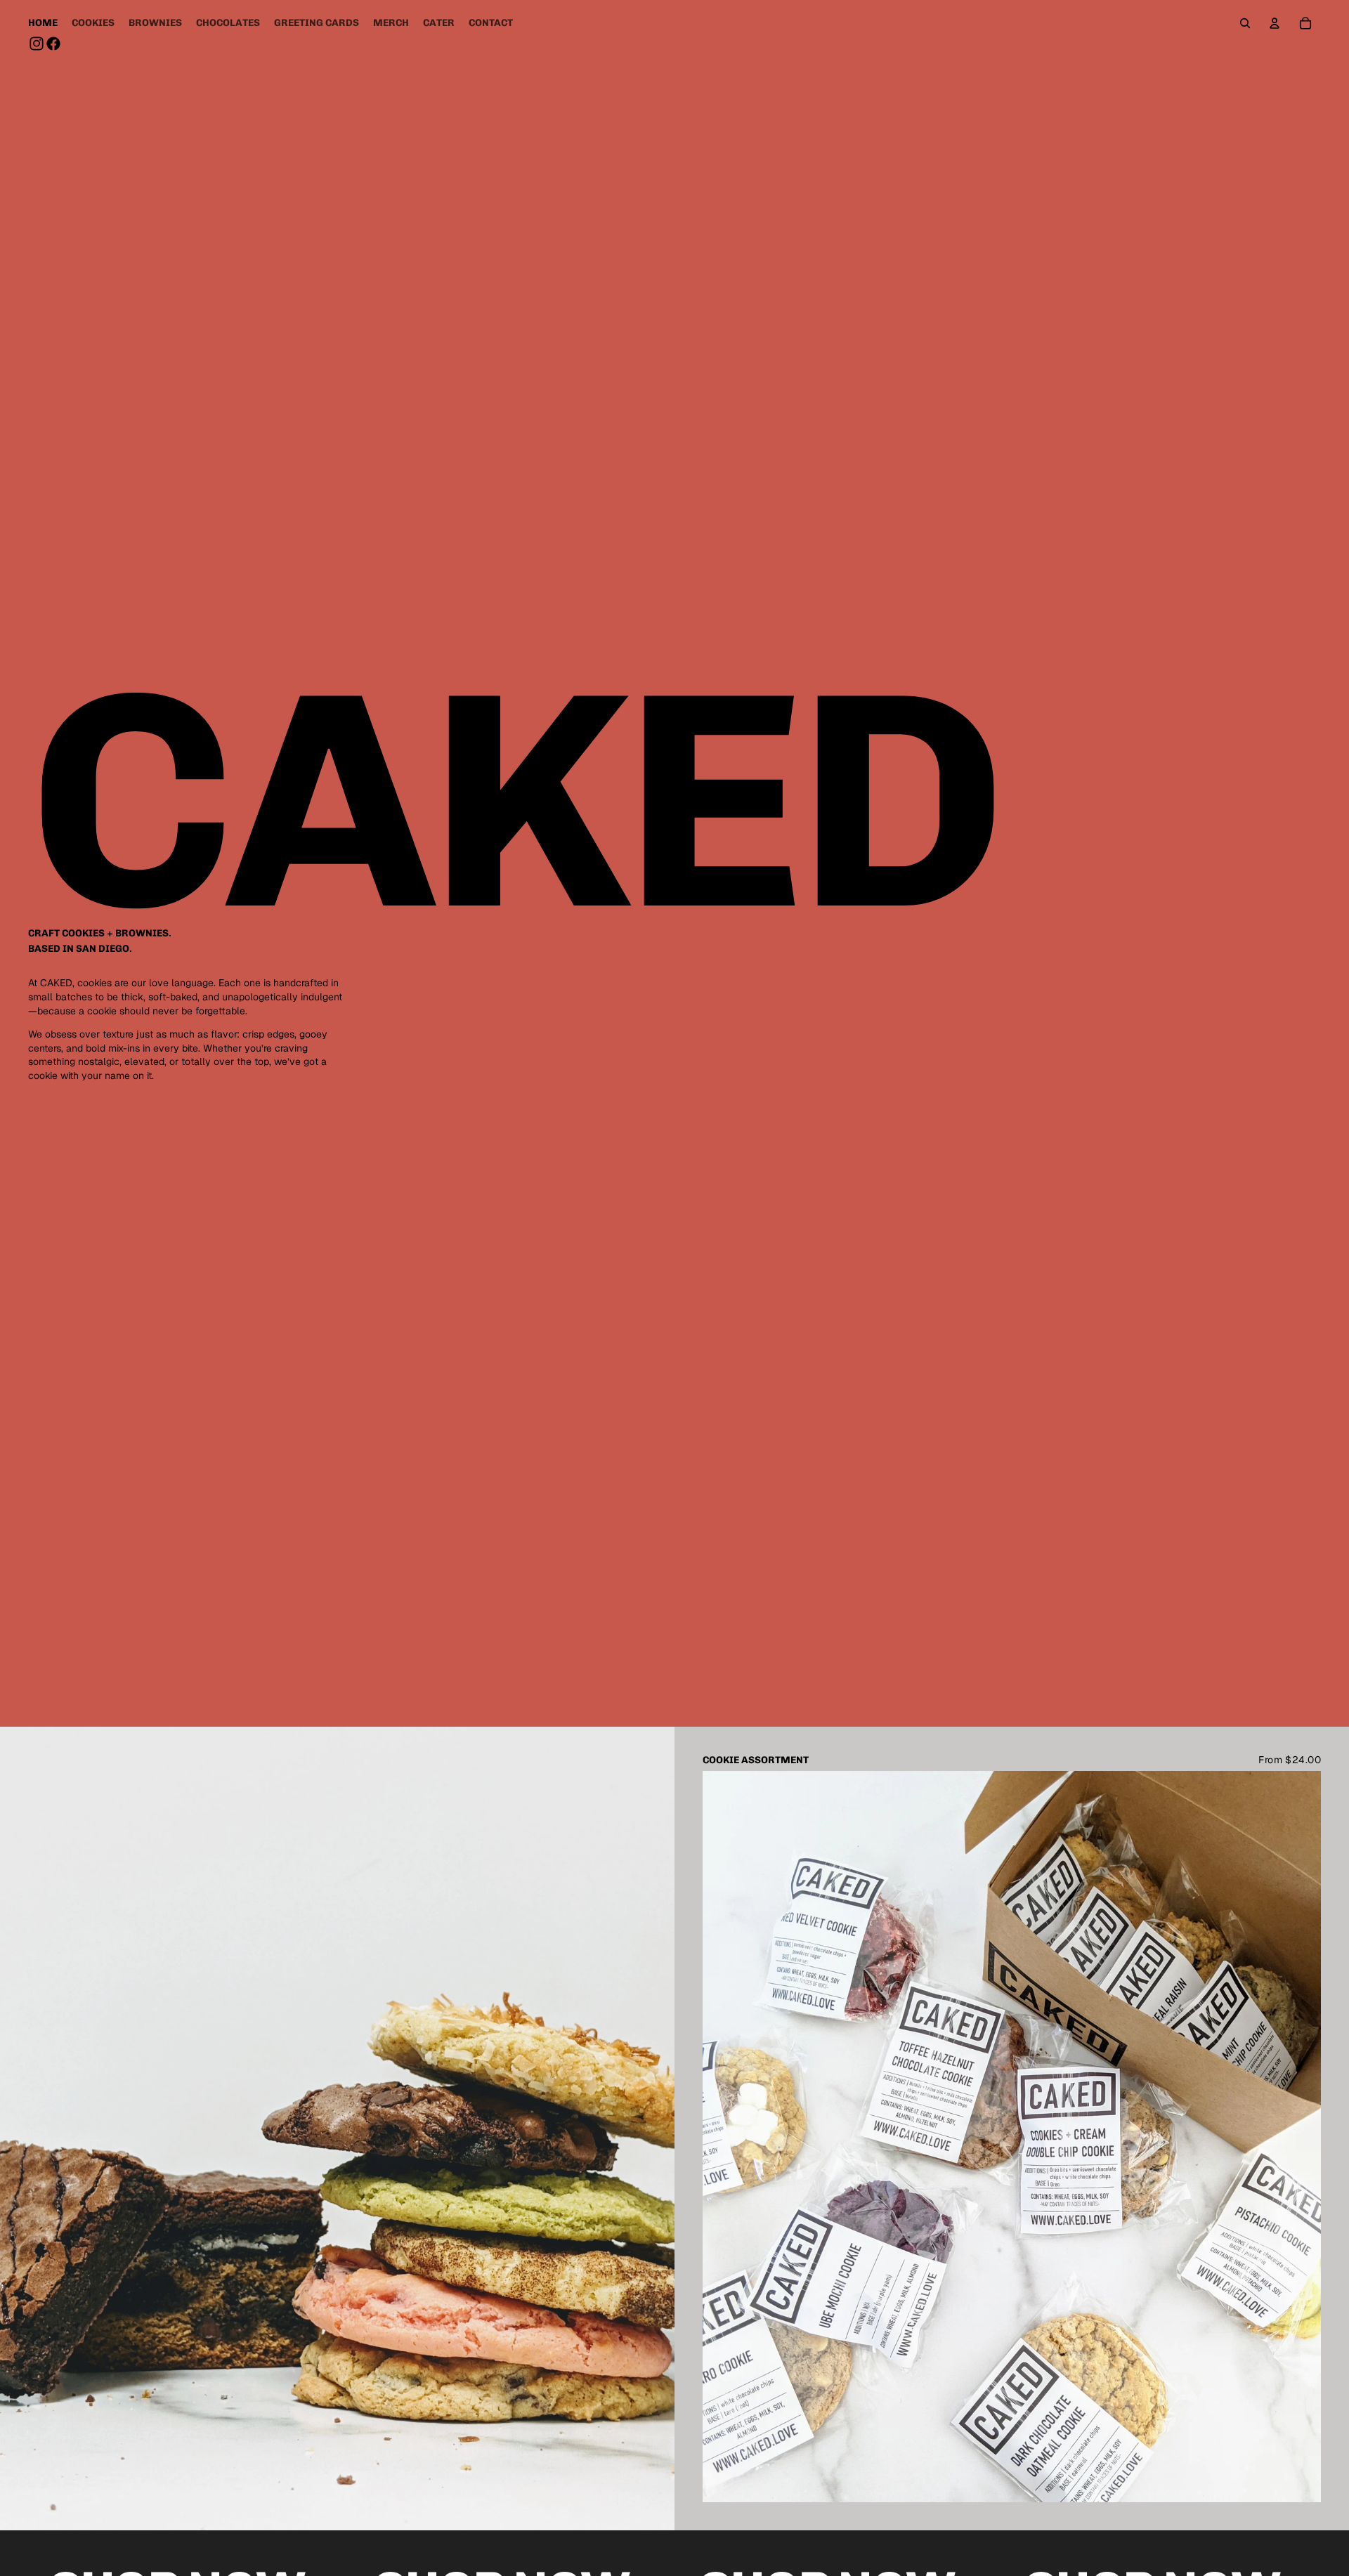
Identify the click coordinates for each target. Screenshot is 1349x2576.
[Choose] (1299, 2480)
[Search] (1245, 23)
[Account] (1275, 23)
